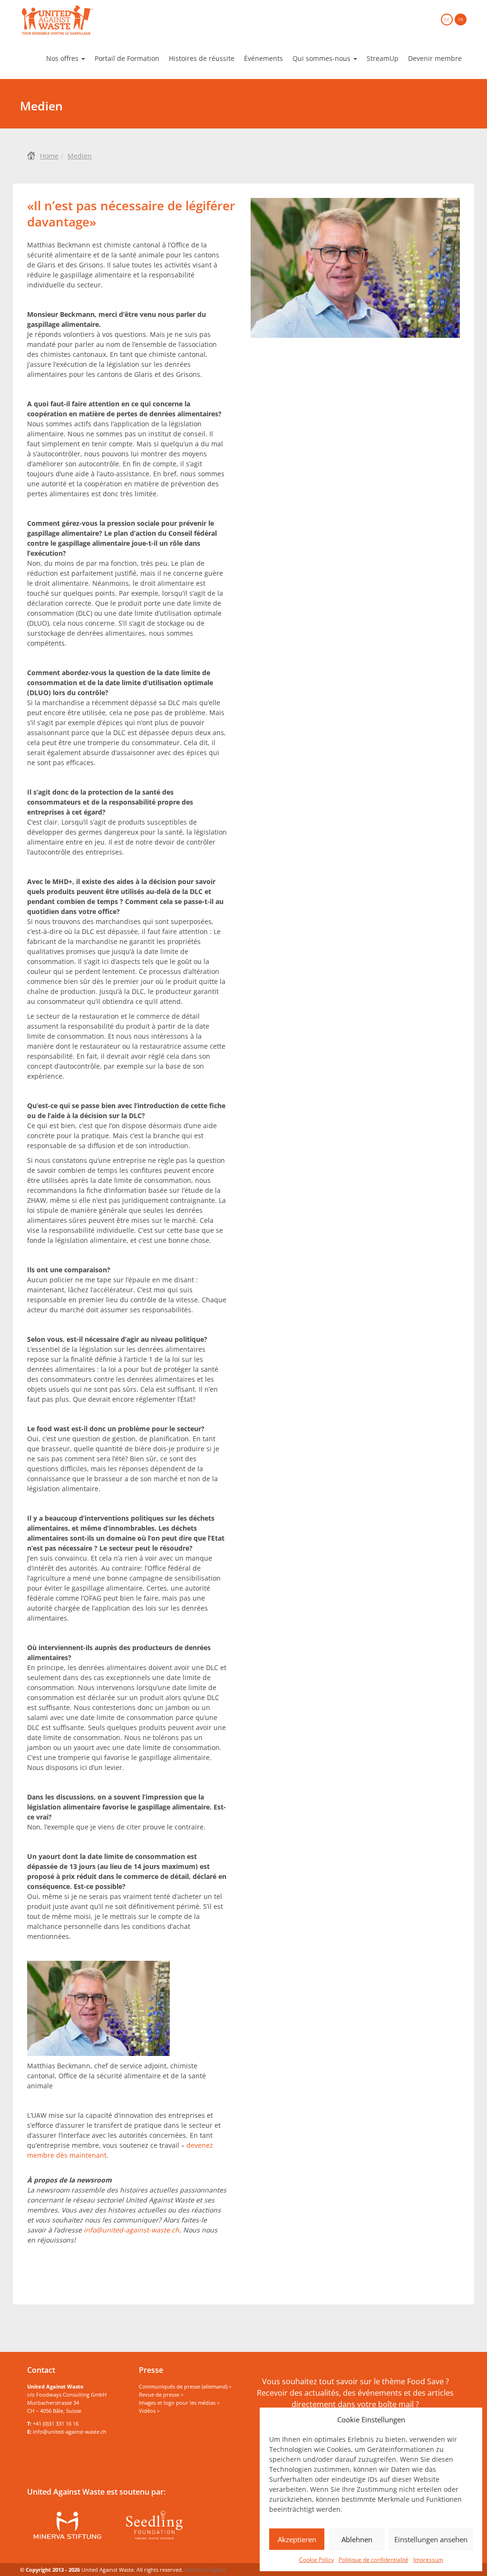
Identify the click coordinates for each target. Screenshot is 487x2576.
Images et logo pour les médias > (179, 2403)
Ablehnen (357, 2539)
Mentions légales (205, 2570)
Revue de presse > (161, 2394)
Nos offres (63, 58)
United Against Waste (57, 20)
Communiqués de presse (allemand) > (185, 2386)
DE (447, 20)
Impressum (428, 2560)
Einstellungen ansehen (431, 2539)
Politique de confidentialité (374, 2560)
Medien (80, 156)
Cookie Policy (317, 2560)
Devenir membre (435, 58)
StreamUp (383, 58)
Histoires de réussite (202, 58)
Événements (263, 58)
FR (461, 20)
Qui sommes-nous (322, 58)
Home (49, 156)
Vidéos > (149, 2411)
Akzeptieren (297, 2539)
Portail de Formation (127, 58)
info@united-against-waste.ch (131, 2230)
